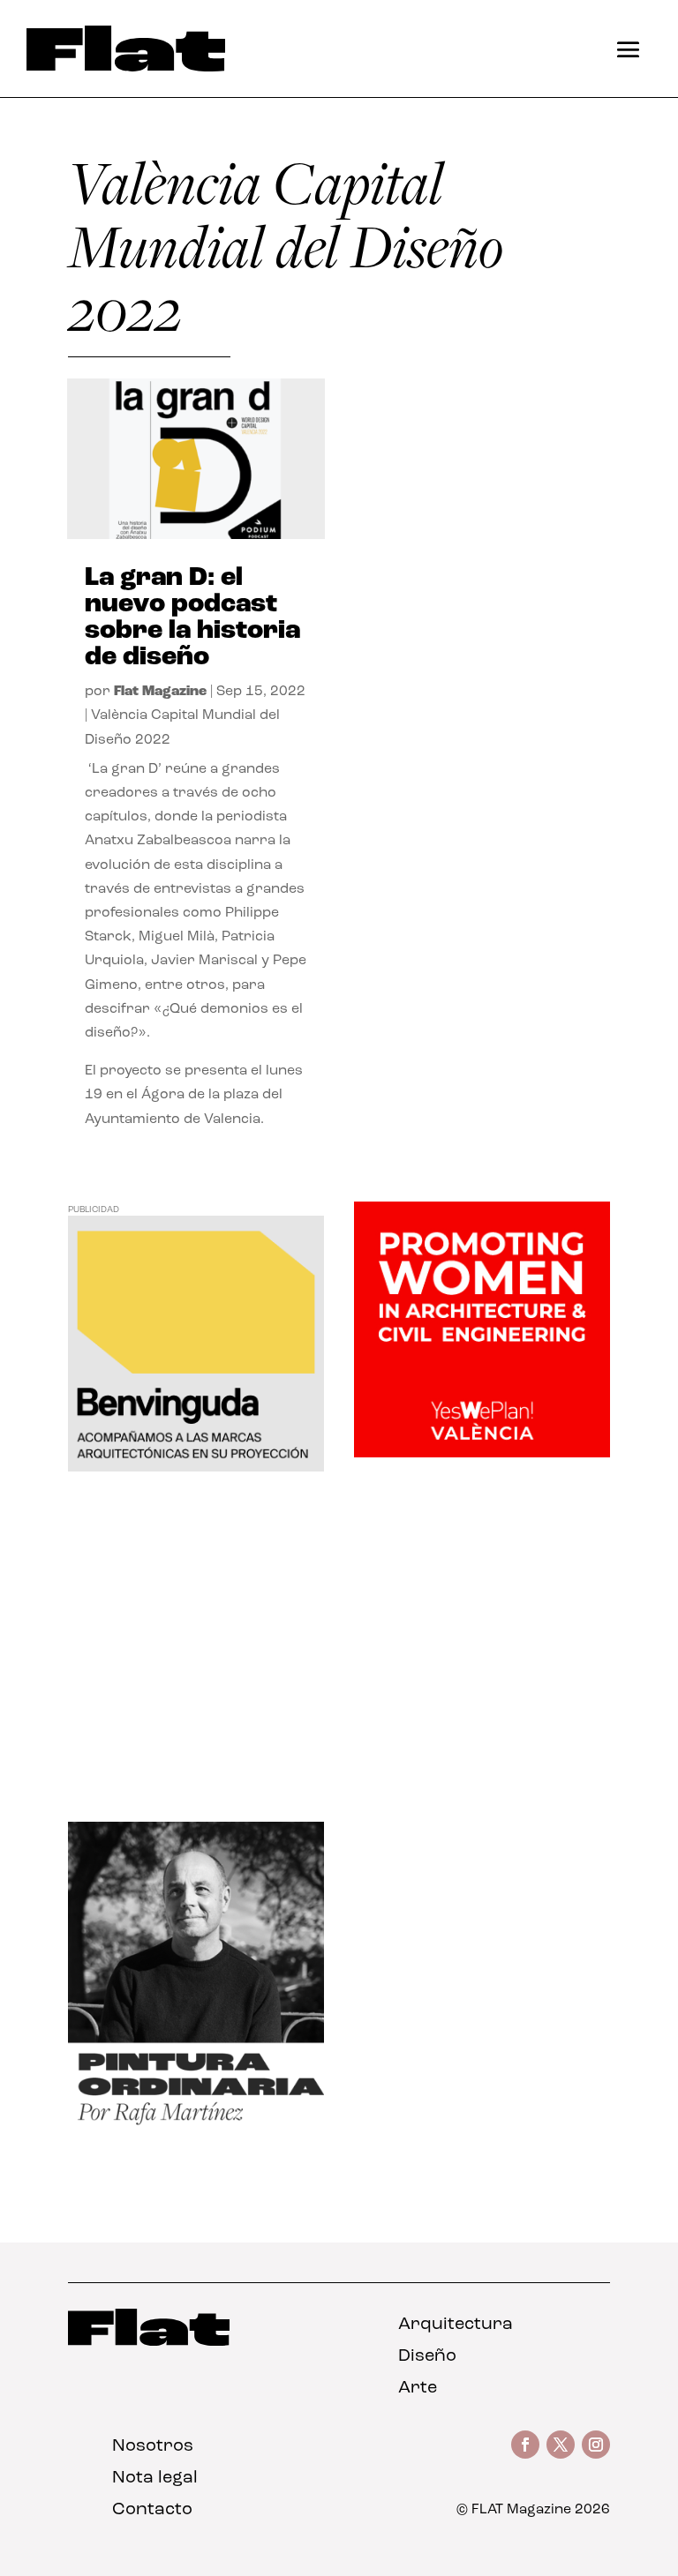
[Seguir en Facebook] (525, 2445)
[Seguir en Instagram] (596, 2445)
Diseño (427, 2356)
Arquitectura (456, 2325)
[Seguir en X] (561, 2445)
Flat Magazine (160, 692)
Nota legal (155, 2478)
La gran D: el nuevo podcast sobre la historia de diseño (192, 618)
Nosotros (153, 2446)
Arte (418, 2388)
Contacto (152, 2510)
